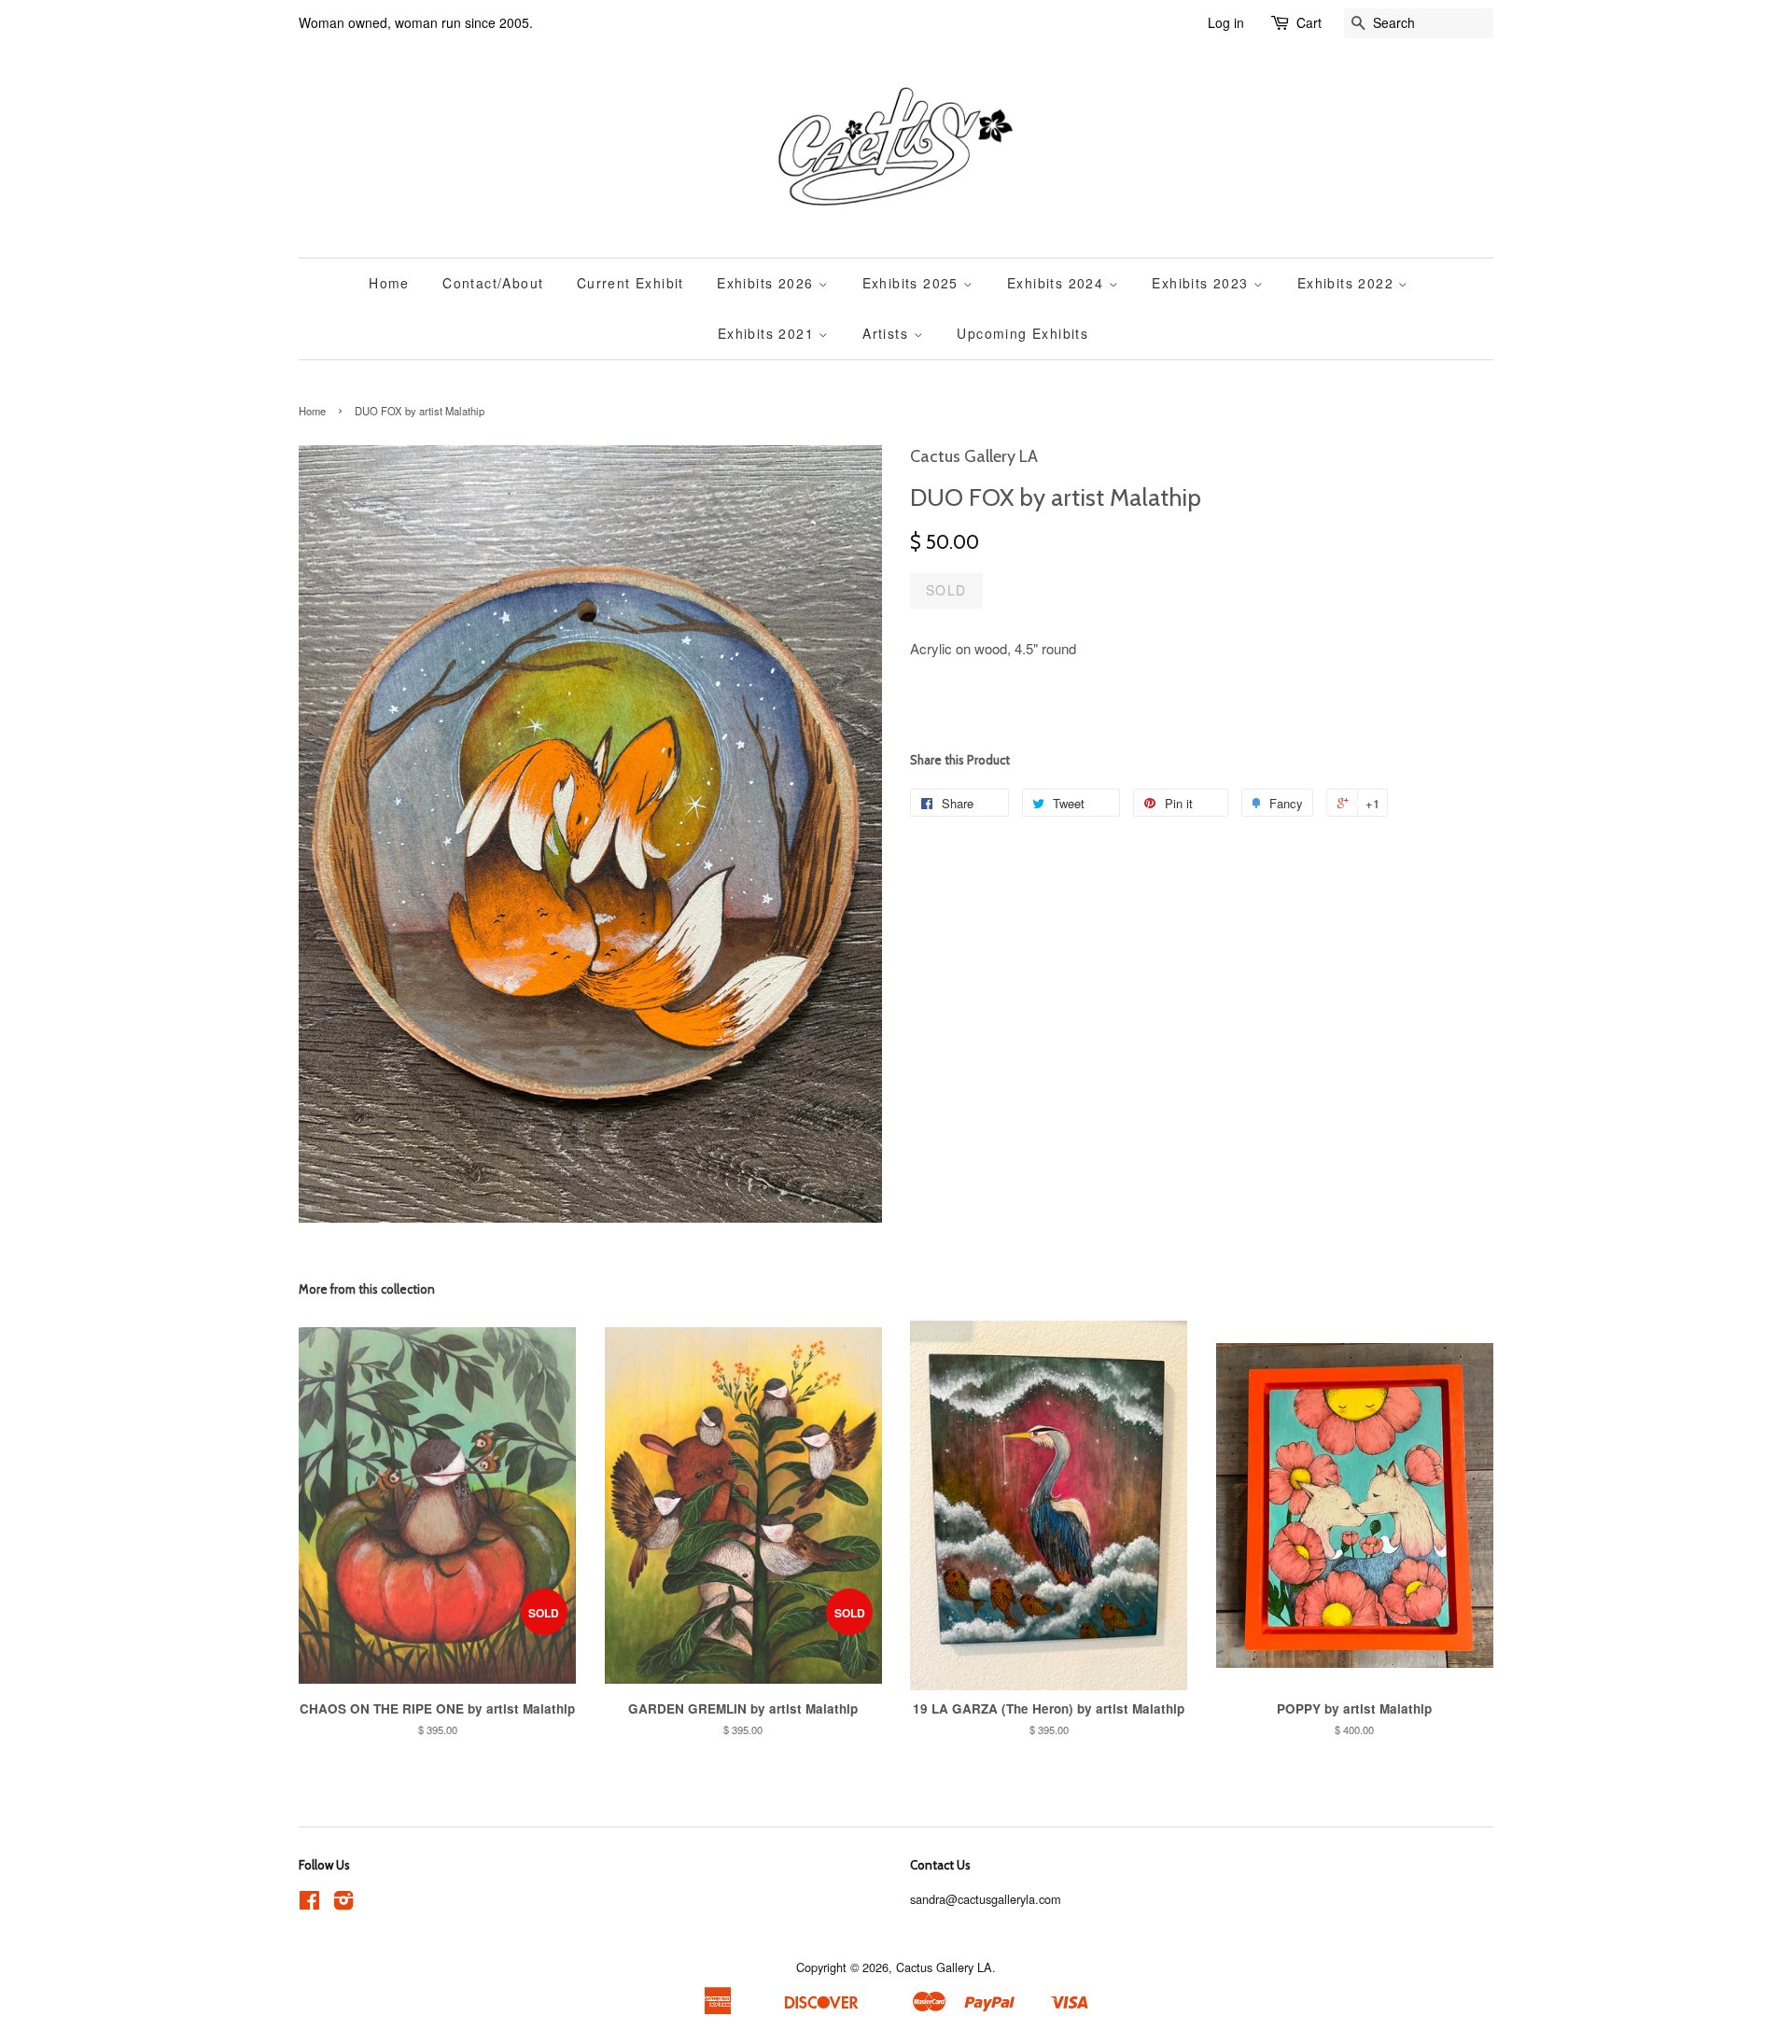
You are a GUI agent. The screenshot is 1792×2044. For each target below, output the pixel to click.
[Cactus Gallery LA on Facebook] (309, 1904)
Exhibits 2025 (913, 283)
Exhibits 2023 (1203, 283)
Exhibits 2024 (1058, 283)
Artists (888, 333)
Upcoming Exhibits (1022, 333)
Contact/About (493, 283)
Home (389, 283)
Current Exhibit (630, 283)
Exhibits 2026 (768, 283)
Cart (1309, 22)
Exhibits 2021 (769, 333)
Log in (1226, 22)
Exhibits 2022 (1348, 283)
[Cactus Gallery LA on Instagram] (343, 1904)
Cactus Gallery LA (944, 1967)
